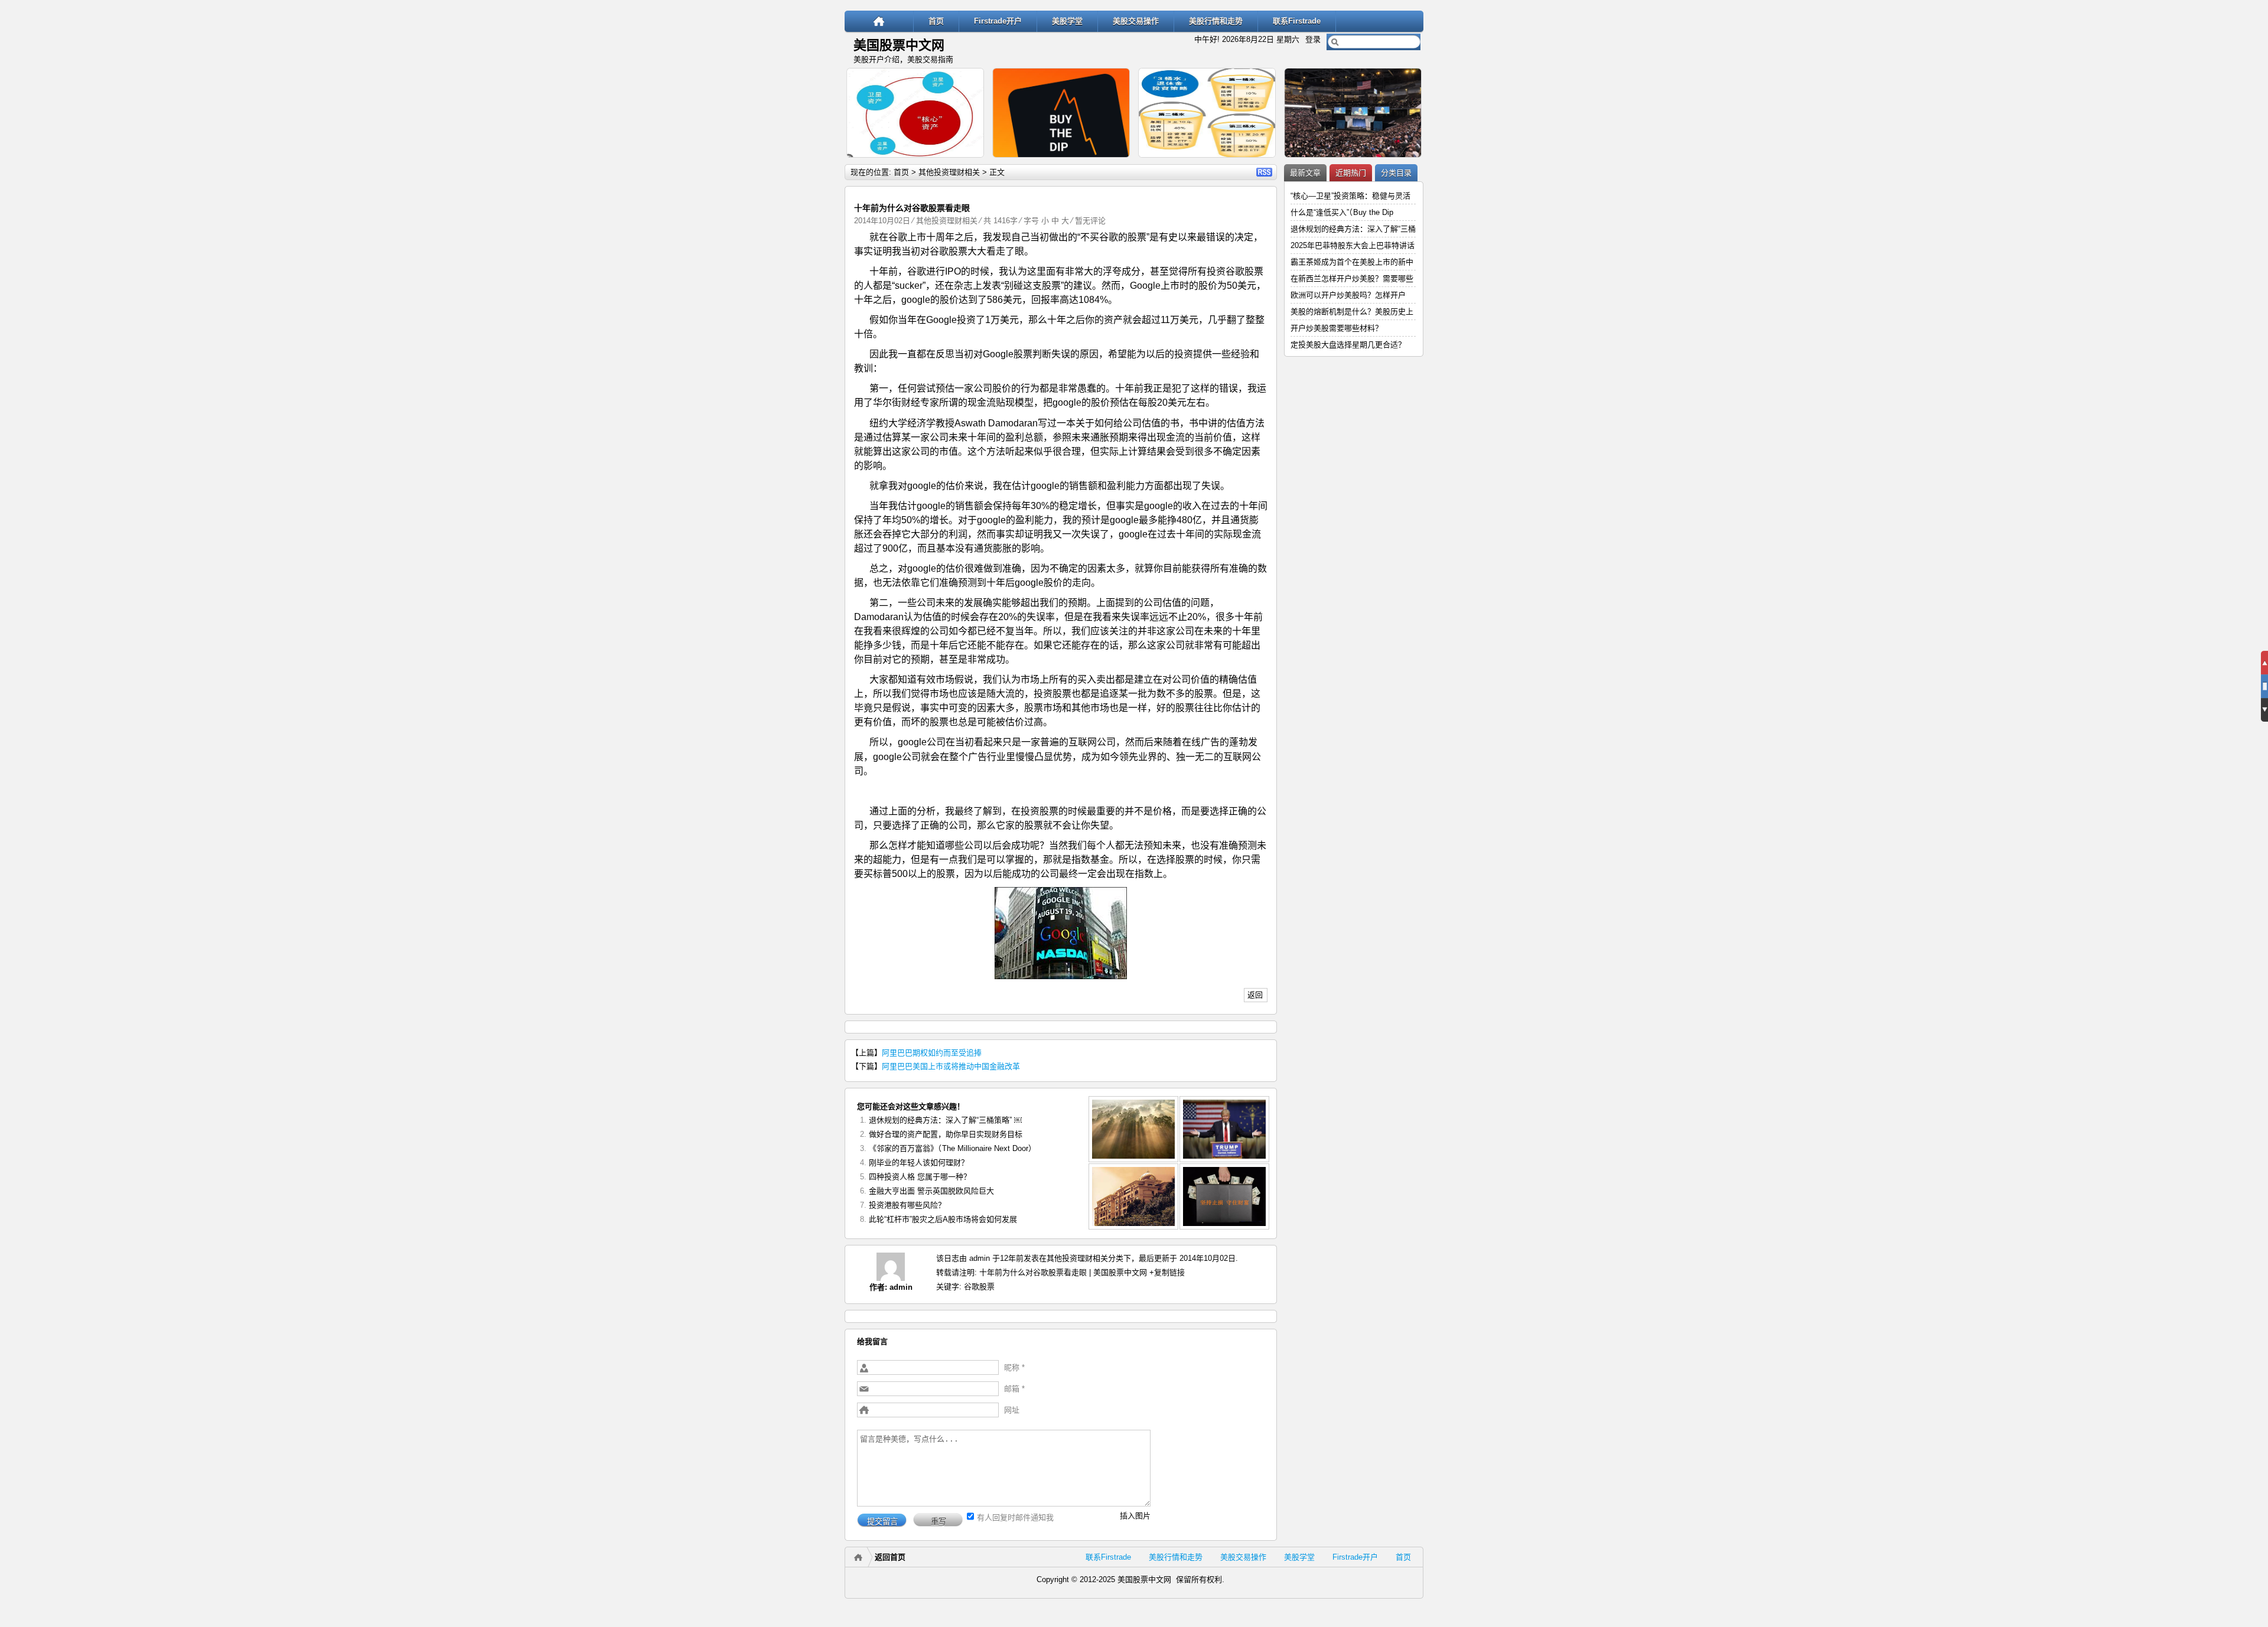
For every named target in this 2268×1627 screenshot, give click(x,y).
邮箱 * (1014, 1389)
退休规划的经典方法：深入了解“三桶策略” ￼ (945, 1120)
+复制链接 (1166, 1272)
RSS (1264, 172)
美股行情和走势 (1216, 21)
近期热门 (1351, 173)
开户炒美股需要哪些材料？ (1337, 328)
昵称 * (1014, 1367)
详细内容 (970, 163)
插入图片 (1135, 1516)
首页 (936, 21)
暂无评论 (1090, 221)
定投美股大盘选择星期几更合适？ (1348, 345)
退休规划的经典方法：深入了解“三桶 (1353, 229)
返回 (1255, 995)
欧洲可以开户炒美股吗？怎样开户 (1348, 295)
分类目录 (1396, 173)
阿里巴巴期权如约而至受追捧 (932, 1053)
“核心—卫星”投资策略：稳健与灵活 (1350, 196)
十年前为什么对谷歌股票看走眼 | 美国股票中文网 (1063, 1272)
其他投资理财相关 (949, 172)
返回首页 (890, 1557)
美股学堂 (1067, 21)
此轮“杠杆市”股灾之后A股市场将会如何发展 (943, 1219)
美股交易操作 (1136, 21)
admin (901, 1287)
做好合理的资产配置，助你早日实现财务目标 (946, 1134)
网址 (1012, 1410)
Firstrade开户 (998, 21)
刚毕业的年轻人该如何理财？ (919, 1163)
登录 (1313, 39)
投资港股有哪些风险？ (907, 1205)
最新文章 (1305, 173)
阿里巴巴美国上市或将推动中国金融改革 (951, 1066)
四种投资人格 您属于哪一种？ (920, 1177)
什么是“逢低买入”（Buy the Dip (1342, 212)
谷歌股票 (979, 1287)
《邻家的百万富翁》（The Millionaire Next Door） (952, 1148)
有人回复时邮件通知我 (1015, 1517)
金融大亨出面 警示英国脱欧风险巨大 (931, 1191)
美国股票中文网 (899, 45)
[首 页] (879, 21)
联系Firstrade (1297, 21)
